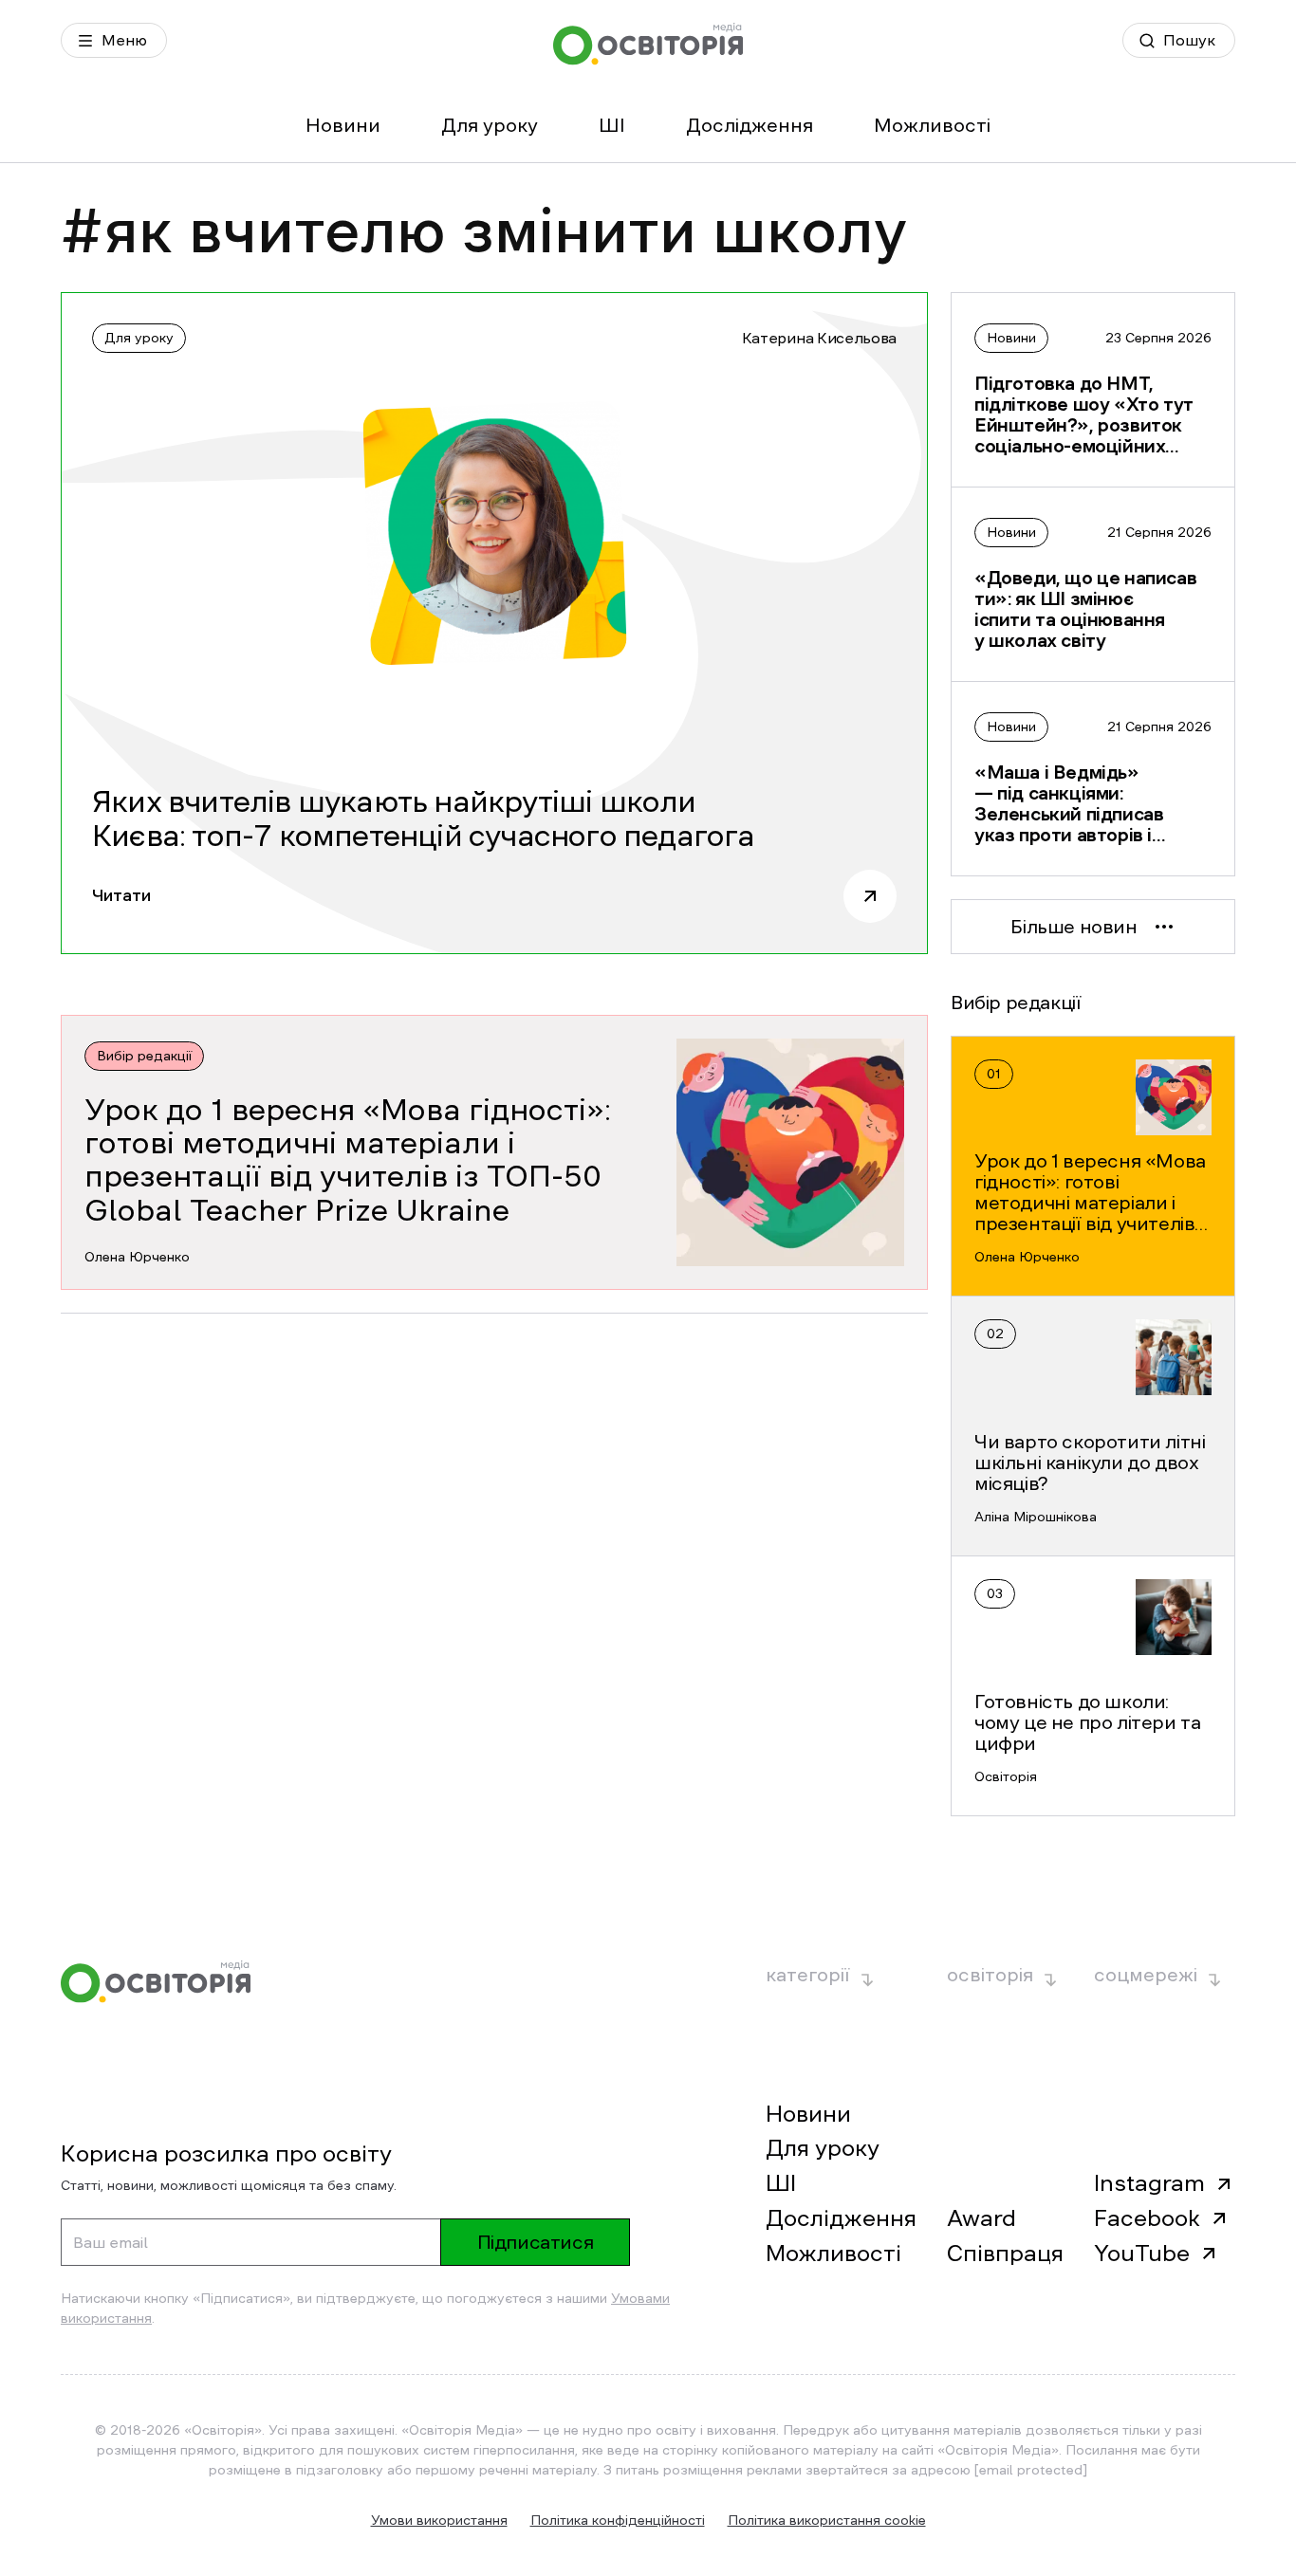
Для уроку (490, 125)
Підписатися (536, 2242)
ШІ (612, 125)
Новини (343, 125)
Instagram (1149, 2183)
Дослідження (750, 125)
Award (981, 2218)
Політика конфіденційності (618, 2520)
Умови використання (439, 2520)
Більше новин (1074, 927)
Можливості (932, 125)
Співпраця (1005, 2254)
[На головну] (648, 44)
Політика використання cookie (827, 2520)
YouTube (1142, 2254)
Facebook (1147, 2218)
